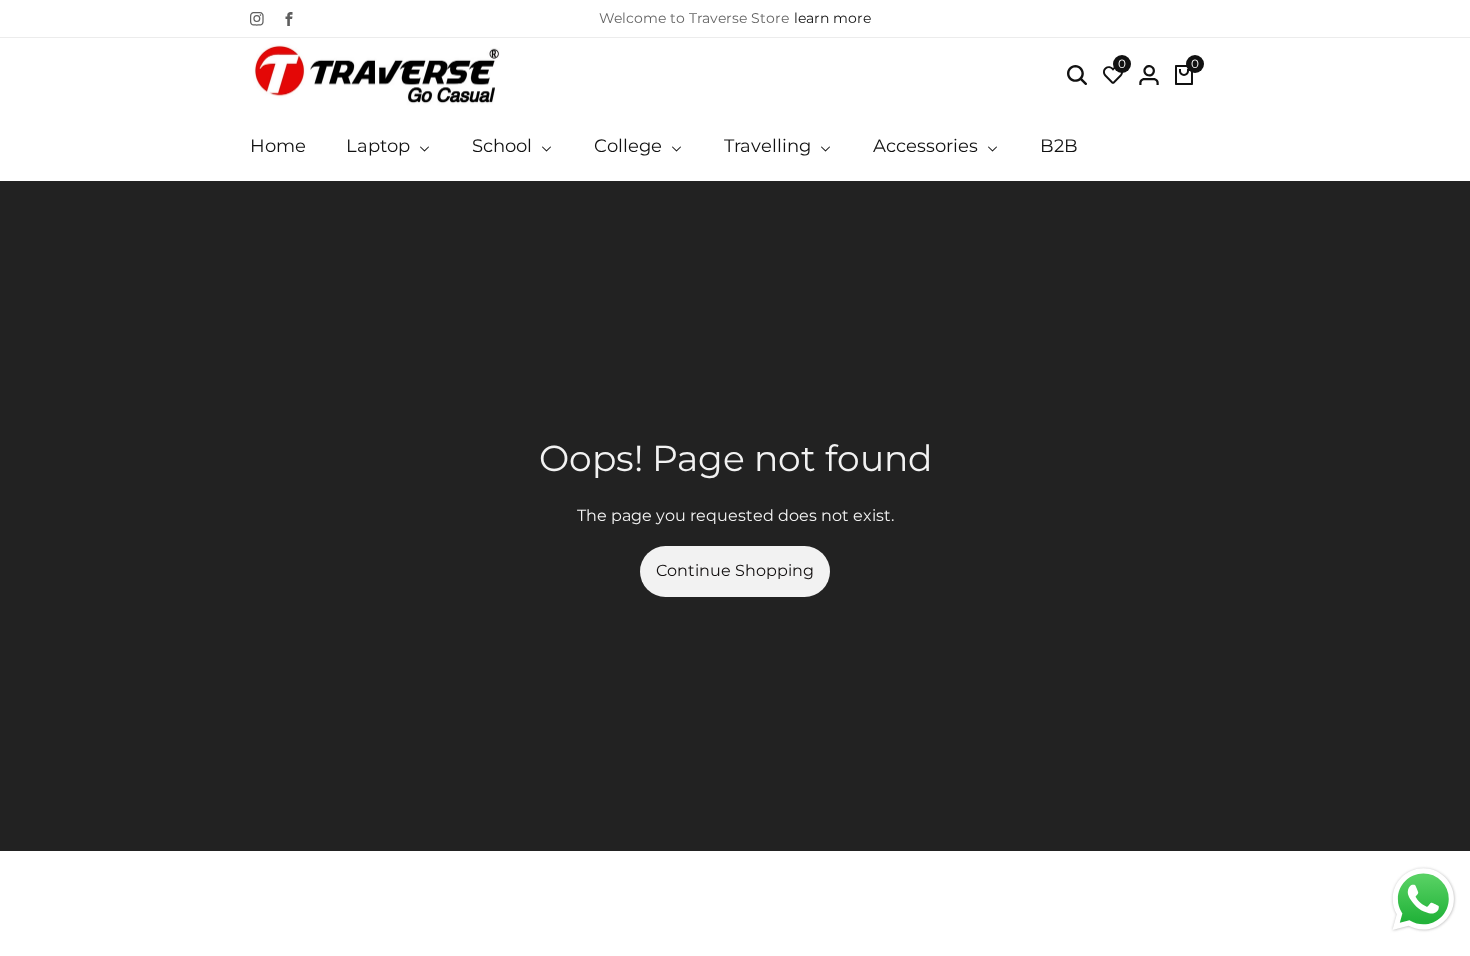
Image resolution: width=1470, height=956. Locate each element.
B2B (1059, 146)
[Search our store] (1077, 75)
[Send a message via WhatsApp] (1423, 899)
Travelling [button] (770, 146)
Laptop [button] (380, 146)
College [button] (630, 146)
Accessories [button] (928, 146)
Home (278, 146)
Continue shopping (735, 570)
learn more (832, 18)
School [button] (504, 146)
